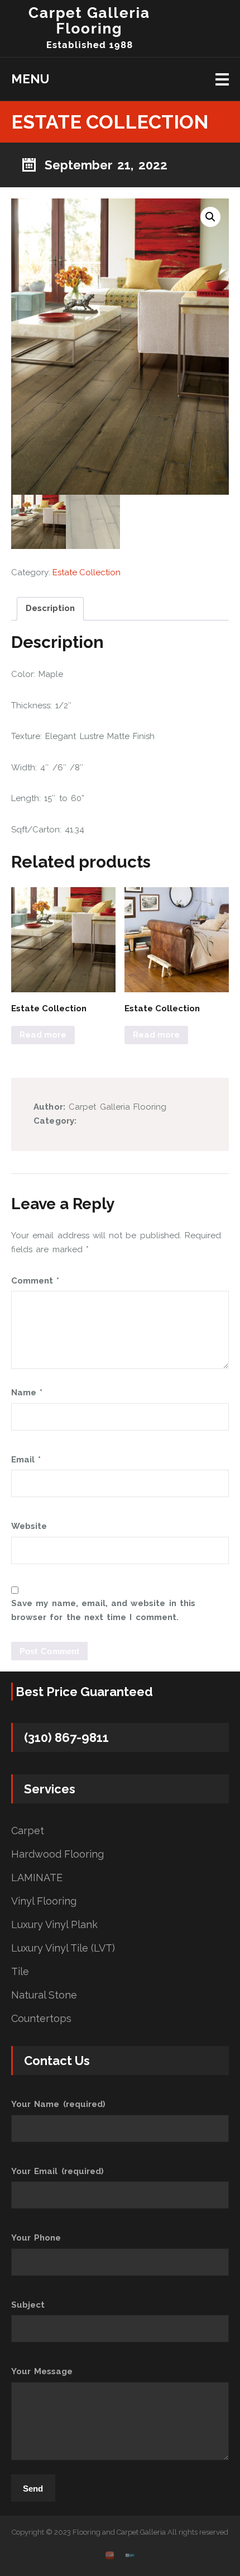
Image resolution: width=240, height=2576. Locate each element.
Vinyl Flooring (44, 1901)
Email (26, 1460)
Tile (20, 1972)
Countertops (41, 2019)
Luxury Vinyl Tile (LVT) (63, 1948)
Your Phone (36, 2238)
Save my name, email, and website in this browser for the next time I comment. (103, 1611)
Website (29, 1526)
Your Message (42, 2371)
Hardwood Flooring (57, 1854)
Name (27, 1393)
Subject (28, 2305)
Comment (35, 1281)
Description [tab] (50, 608)
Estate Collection (87, 572)
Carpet (28, 1831)
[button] (210, 217)
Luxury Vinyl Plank (54, 1925)
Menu (30, 79)
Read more (43, 1035)
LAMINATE (37, 1878)
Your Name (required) (58, 2104)
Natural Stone (44, 1995)
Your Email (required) (57, 2171)
